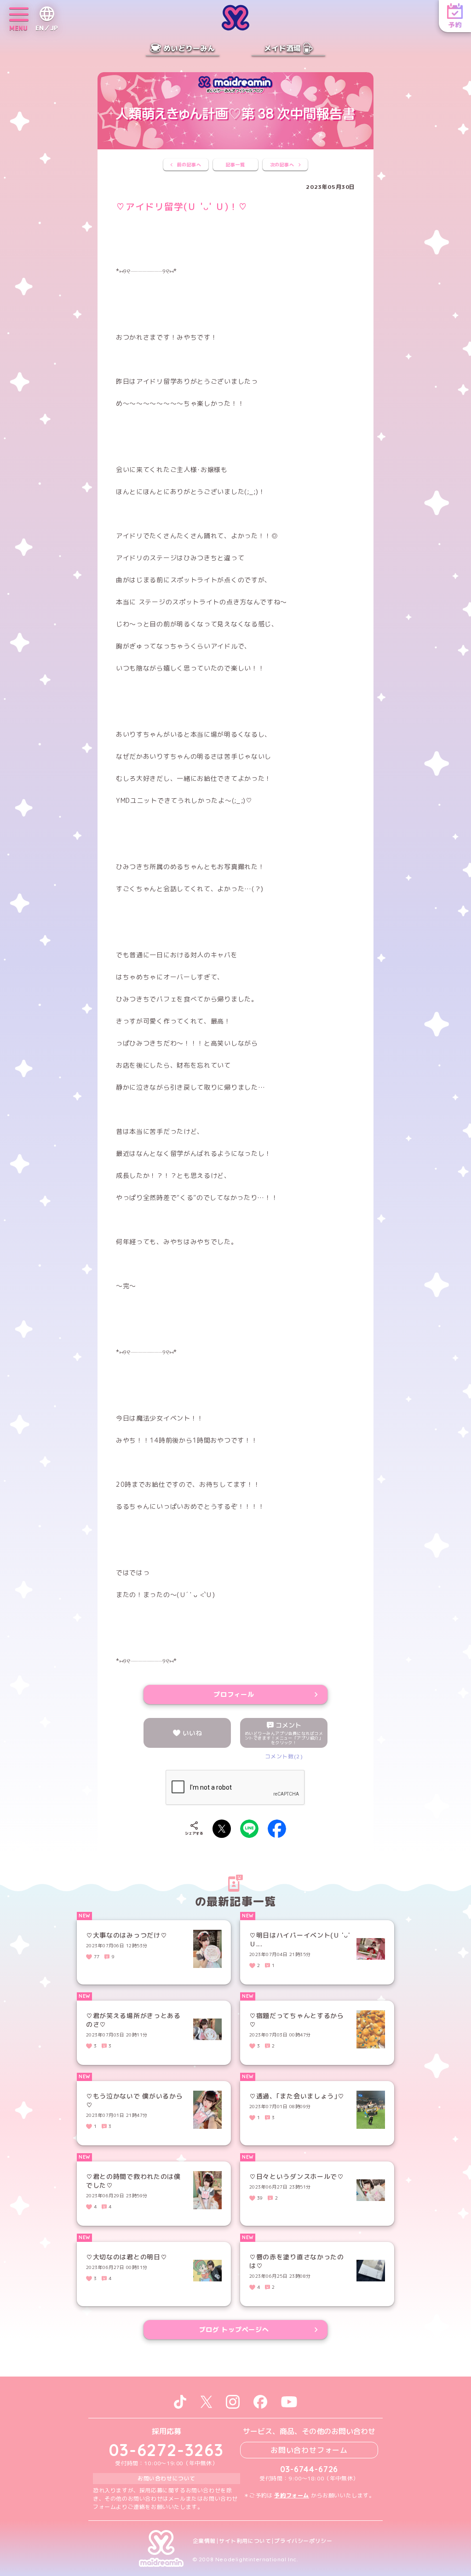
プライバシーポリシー (303, 2541)
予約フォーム (292, 2495)
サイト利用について (245, 2541)
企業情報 (204, 2541)
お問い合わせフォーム (309, 2450)
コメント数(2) (284, 1756)
